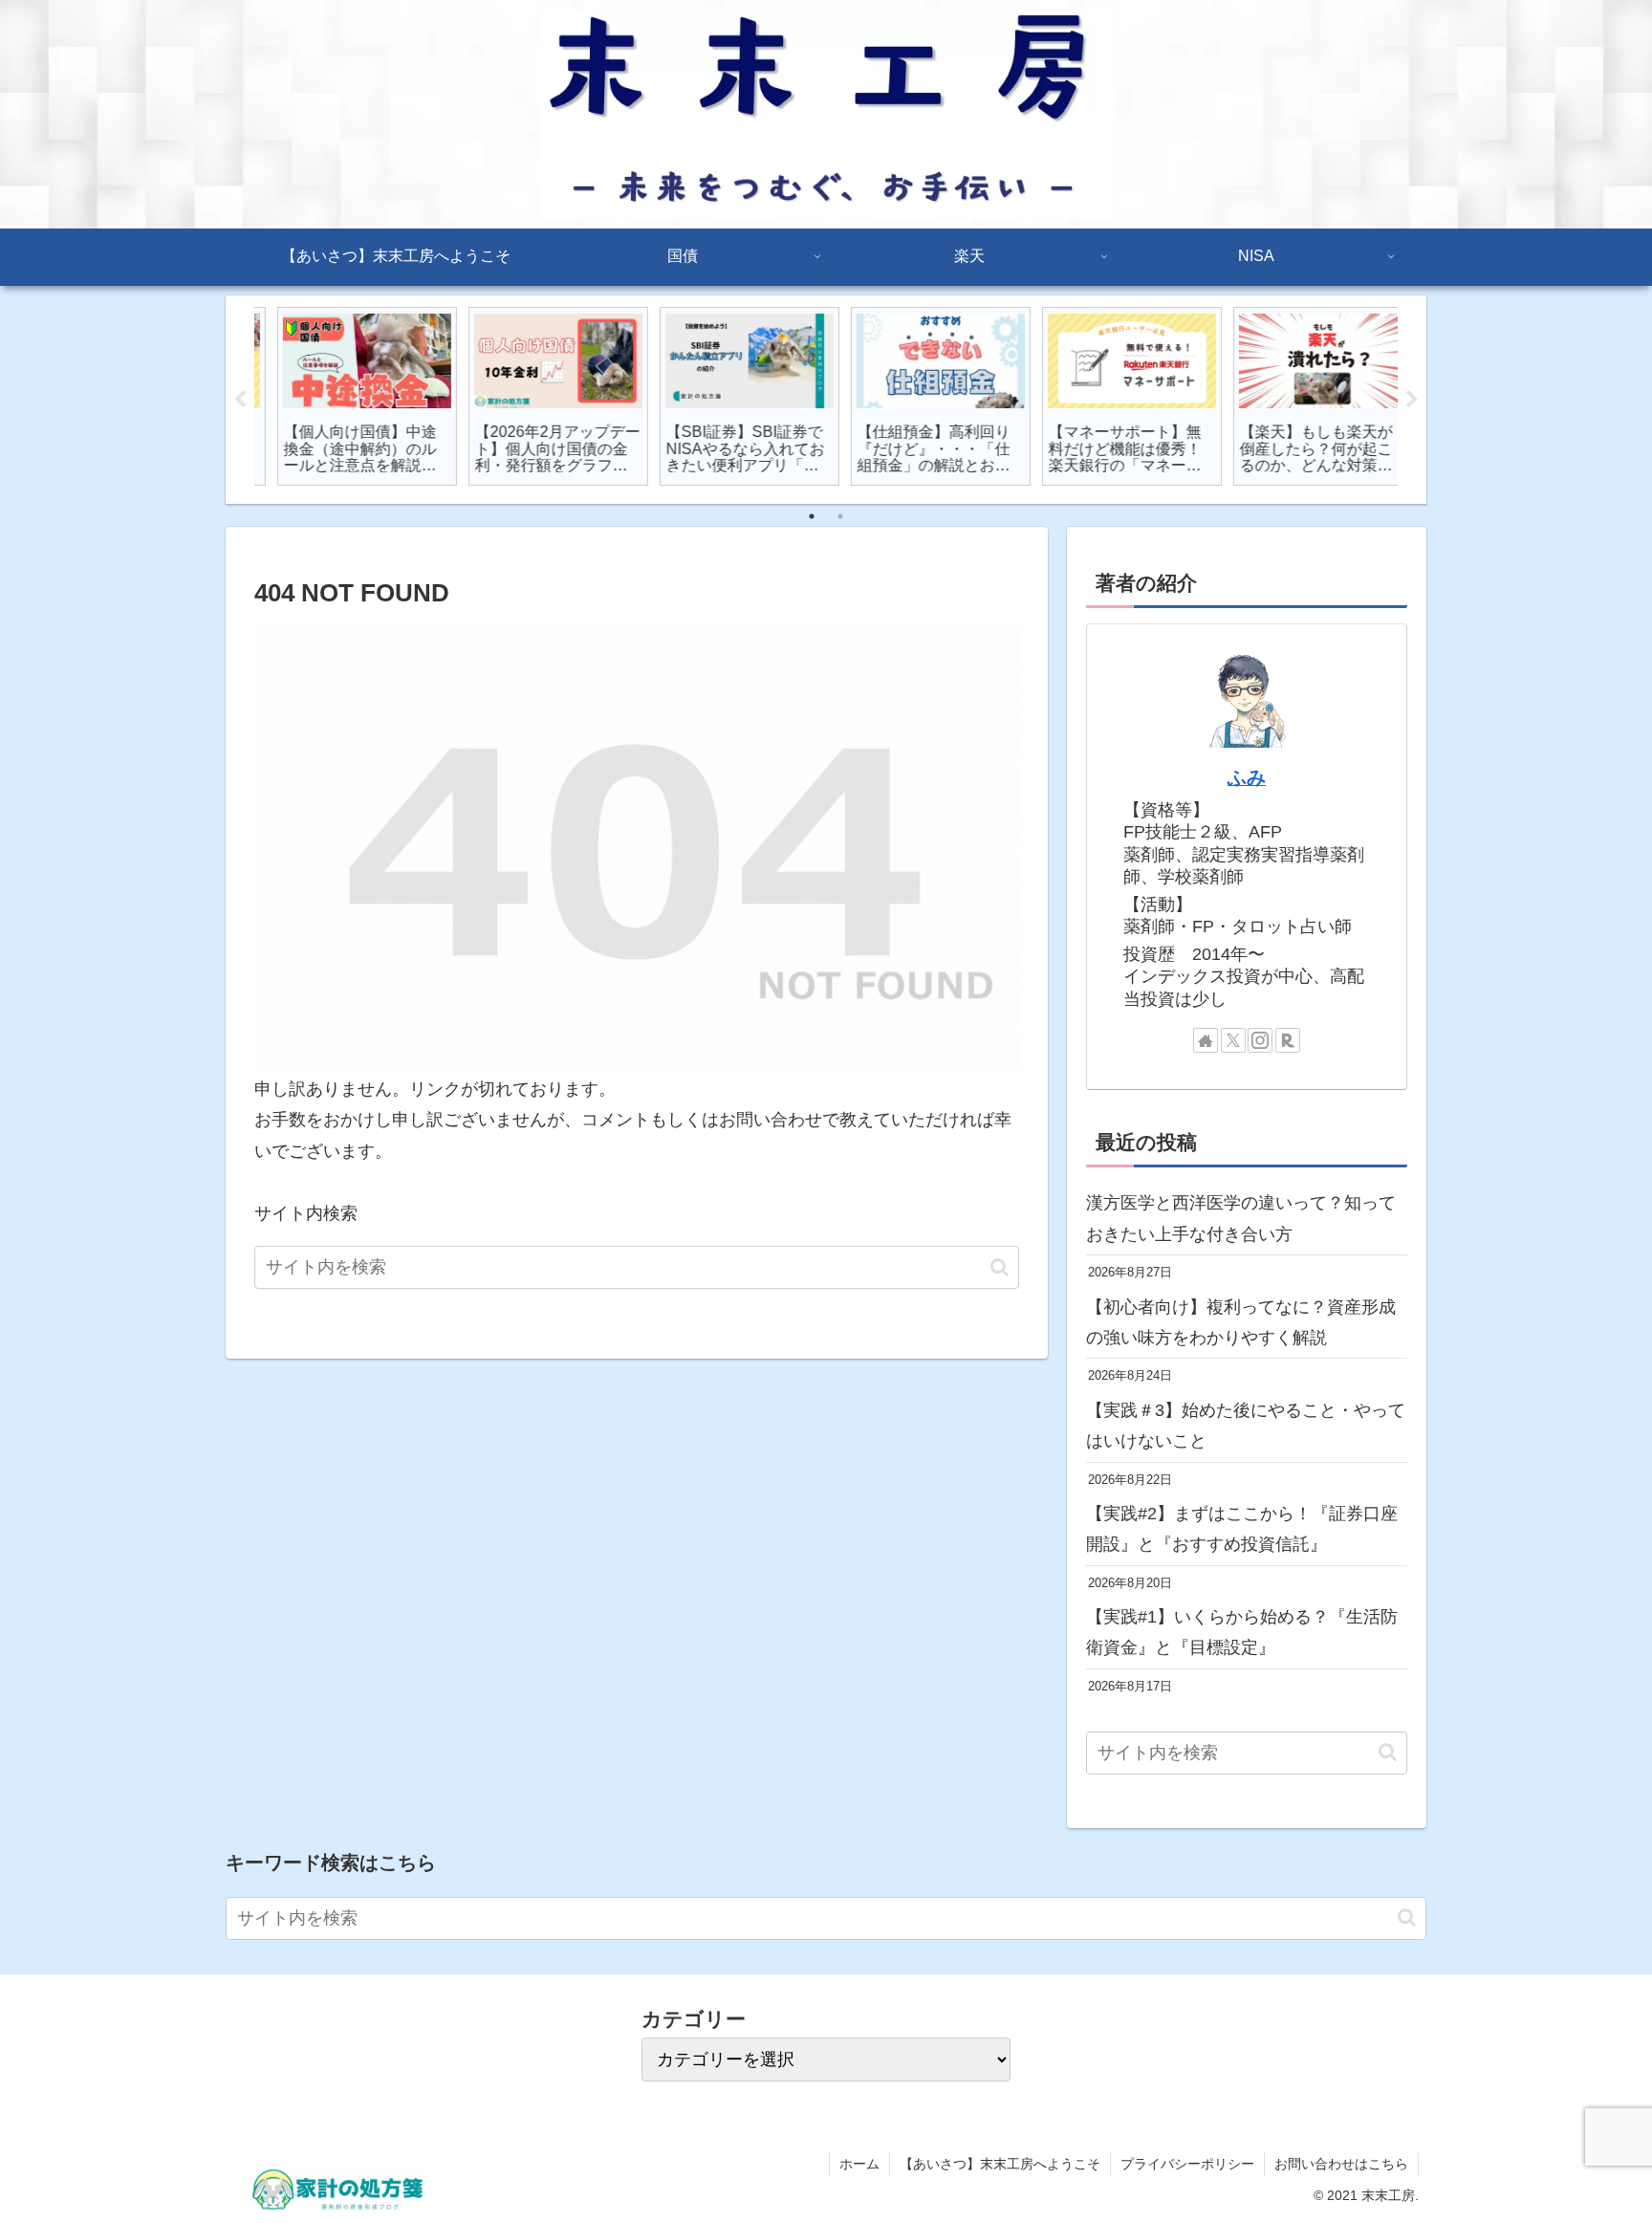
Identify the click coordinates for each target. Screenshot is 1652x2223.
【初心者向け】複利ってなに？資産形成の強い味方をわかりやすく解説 (1241, 1322)
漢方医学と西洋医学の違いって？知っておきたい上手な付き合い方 (1241, 1218)
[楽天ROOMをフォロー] (1288, 1040)
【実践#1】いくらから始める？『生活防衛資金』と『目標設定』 (1242, 1632)
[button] (1000, 1267)
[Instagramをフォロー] (1260, 1040)
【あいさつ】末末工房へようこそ (1000, 2164)
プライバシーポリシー (1187, 2164)
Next (1412, 400)
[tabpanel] (348, 397)
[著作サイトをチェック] (1206, 1040)
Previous (240, 400)
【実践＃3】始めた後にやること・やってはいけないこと (1246, 1426)
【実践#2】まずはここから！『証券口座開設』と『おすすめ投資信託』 (1242, 1529)
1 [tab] (812, 516)
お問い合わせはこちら (1341, 2164)
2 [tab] (840, 516)
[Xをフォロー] (1233, 1040)
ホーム (859, 2164)
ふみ (1247, 777)
